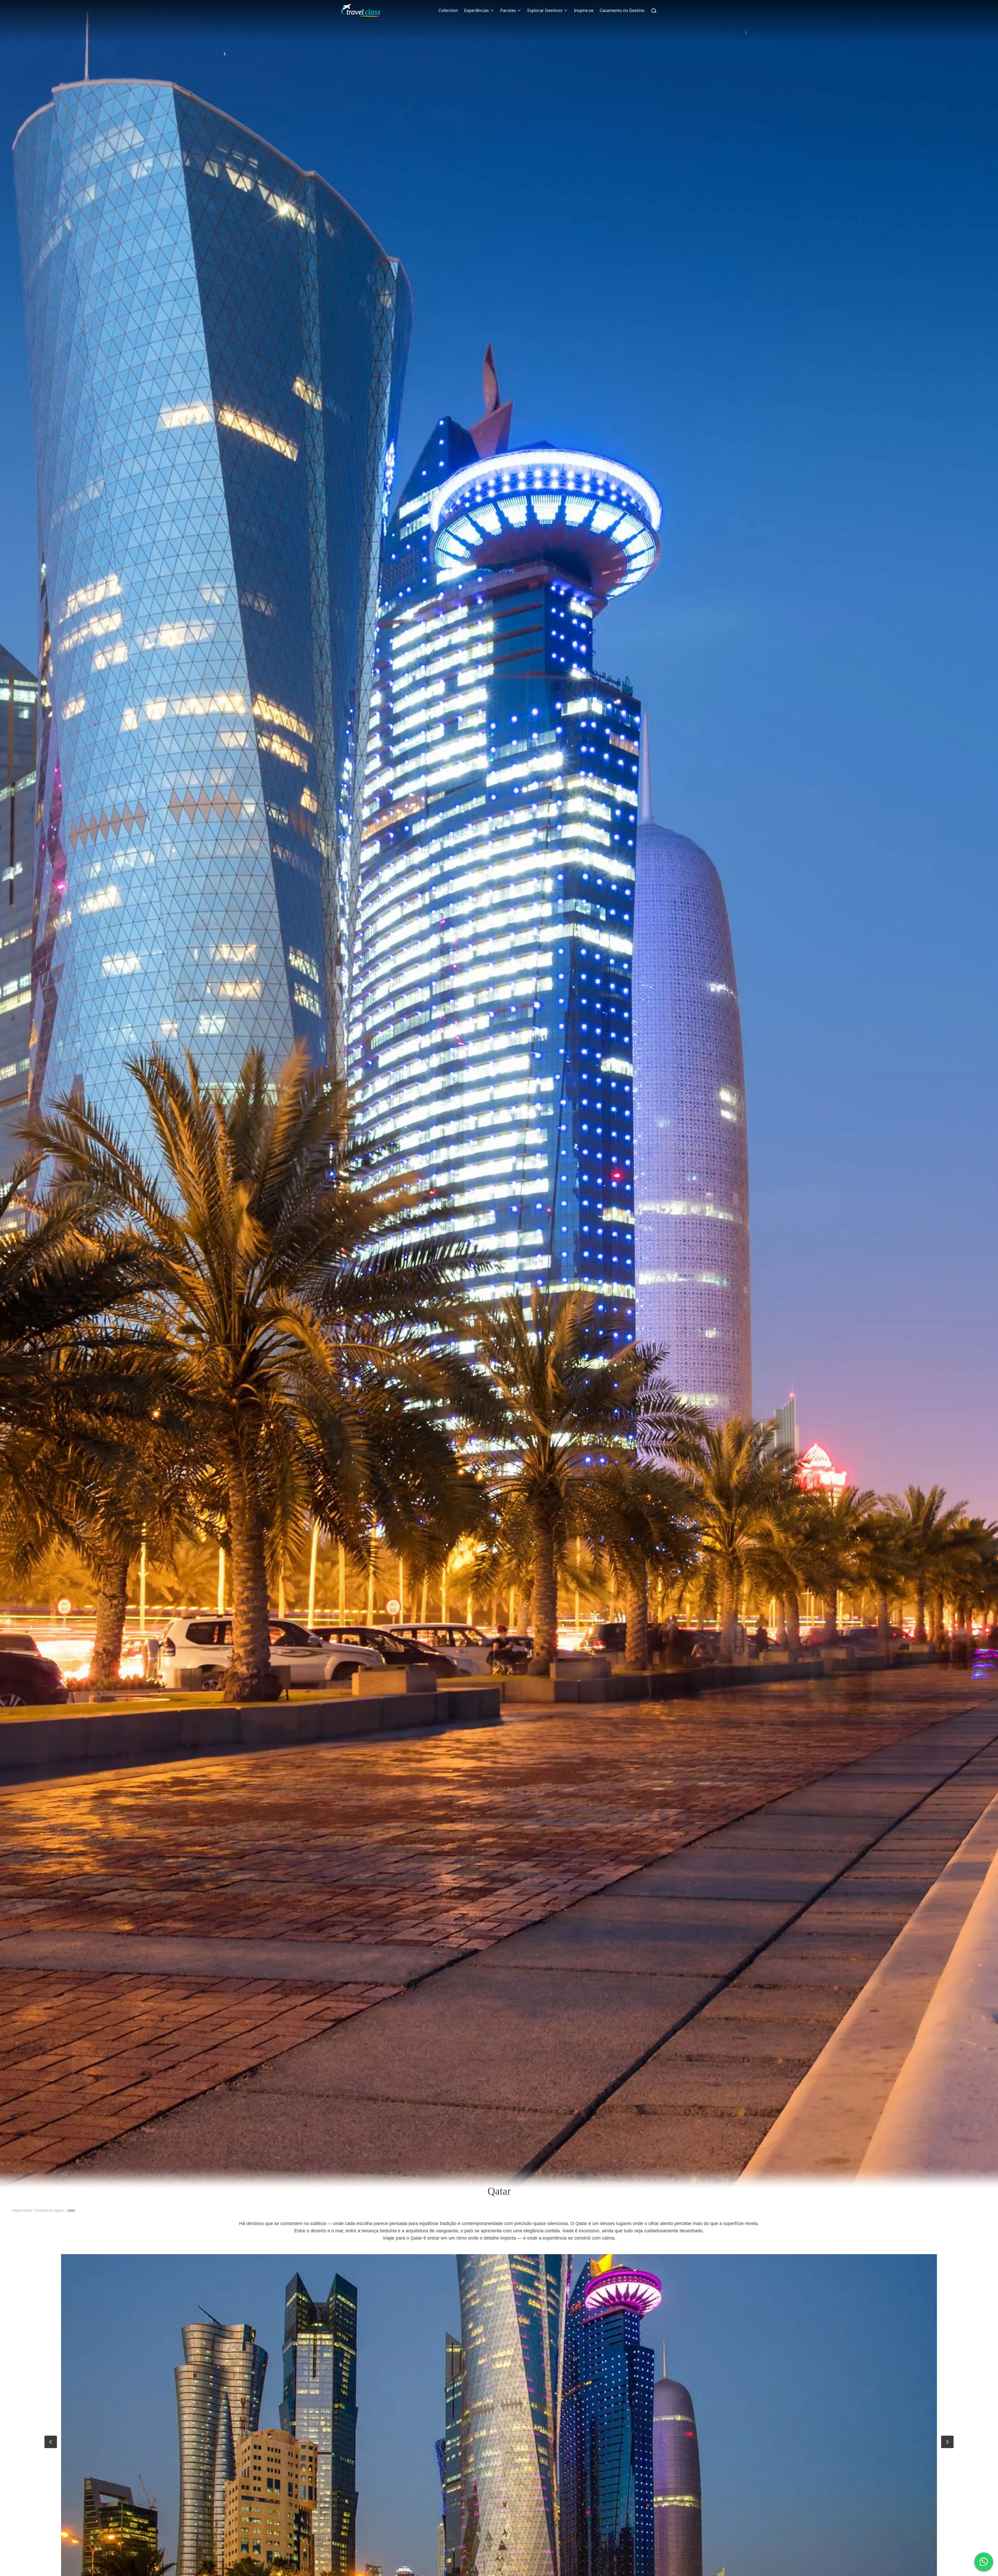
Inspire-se (584, 10)
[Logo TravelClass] (361, 10)
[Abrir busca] (654, 10)
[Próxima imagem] (947, 2442)
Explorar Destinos (545, 10)
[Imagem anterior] (51, 2442)
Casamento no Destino (622, 10)
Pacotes (508, 10)
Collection (448, 10)
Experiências (477, 10)
